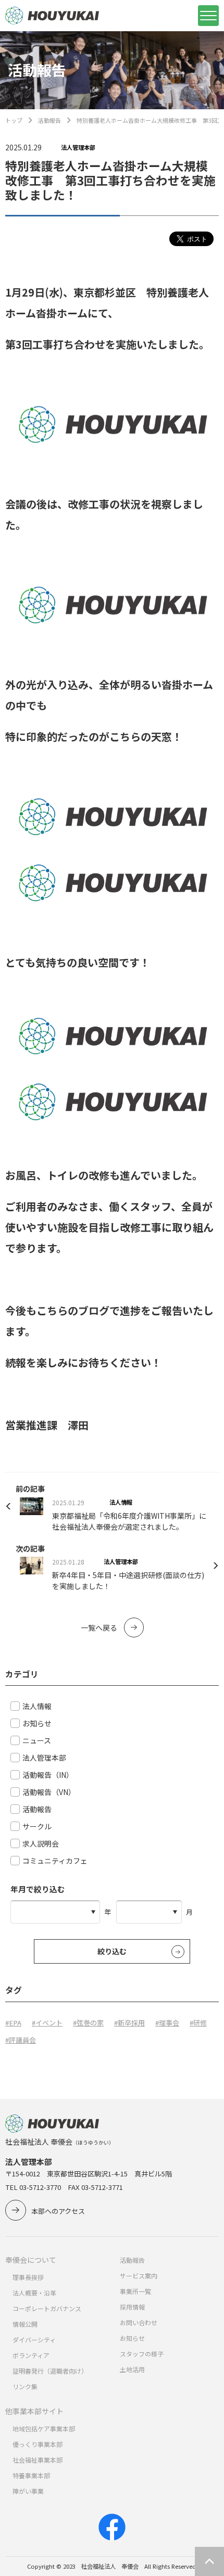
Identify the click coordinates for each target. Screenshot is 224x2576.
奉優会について (31, 2260)
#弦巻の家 (88, 2023)
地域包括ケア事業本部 (44, 2428)
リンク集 (25, 2386)
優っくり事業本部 (38, 2444)
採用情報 (132, 2307)
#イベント (47, 2023)
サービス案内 (139, 2276)
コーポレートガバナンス (47, 2308)
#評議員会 (21, 2040)
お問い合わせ (139, 2322)
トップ (14, 120)
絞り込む (112, 1951)
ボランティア (31, 2355)
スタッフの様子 (142, 2354)
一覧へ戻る (99, 1627)
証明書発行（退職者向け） (50, 2371)
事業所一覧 (135, 2291)
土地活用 (132, 2369)
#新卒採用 (129, 2023)
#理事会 (167, 2023)
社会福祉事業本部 (38, 2460)
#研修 (198, 2023)
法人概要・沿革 (34, 2293)
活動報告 (49, 120)
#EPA (13, 2023)
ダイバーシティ (34, 2340)
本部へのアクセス (58, 2211)
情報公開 (25, 2324)
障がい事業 (28, 2491)
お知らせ (132, 2338)
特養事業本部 (31, 2475)
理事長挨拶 (28, 2277)
